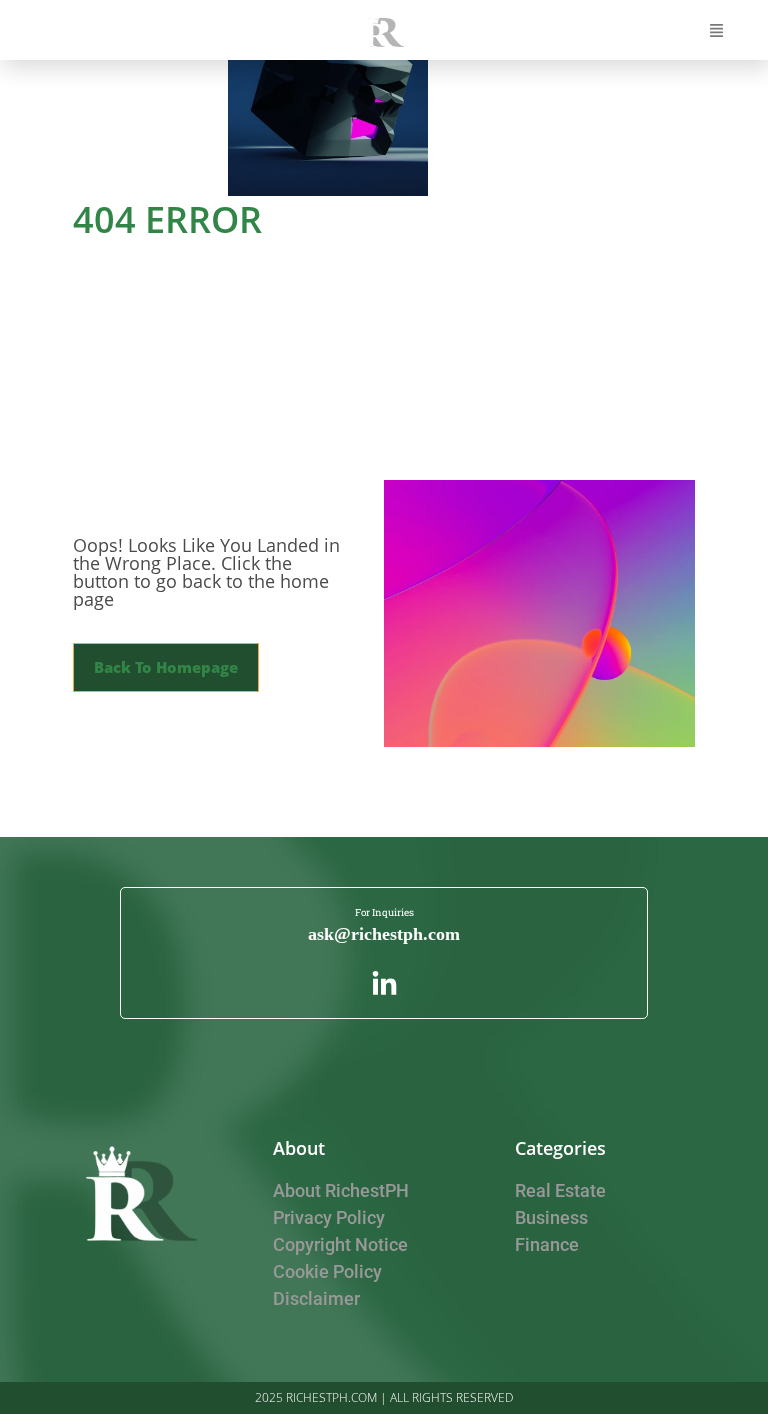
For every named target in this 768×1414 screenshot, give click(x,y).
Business (551, 1217)
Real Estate (560, 1190)
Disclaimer (316, 1298)
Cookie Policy (327, 1271)
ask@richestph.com (384, 934)
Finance (547, 1244)
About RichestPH (341, 1190)
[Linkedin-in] (384, 984)
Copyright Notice (340, 1244)
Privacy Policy (329, 1217)
